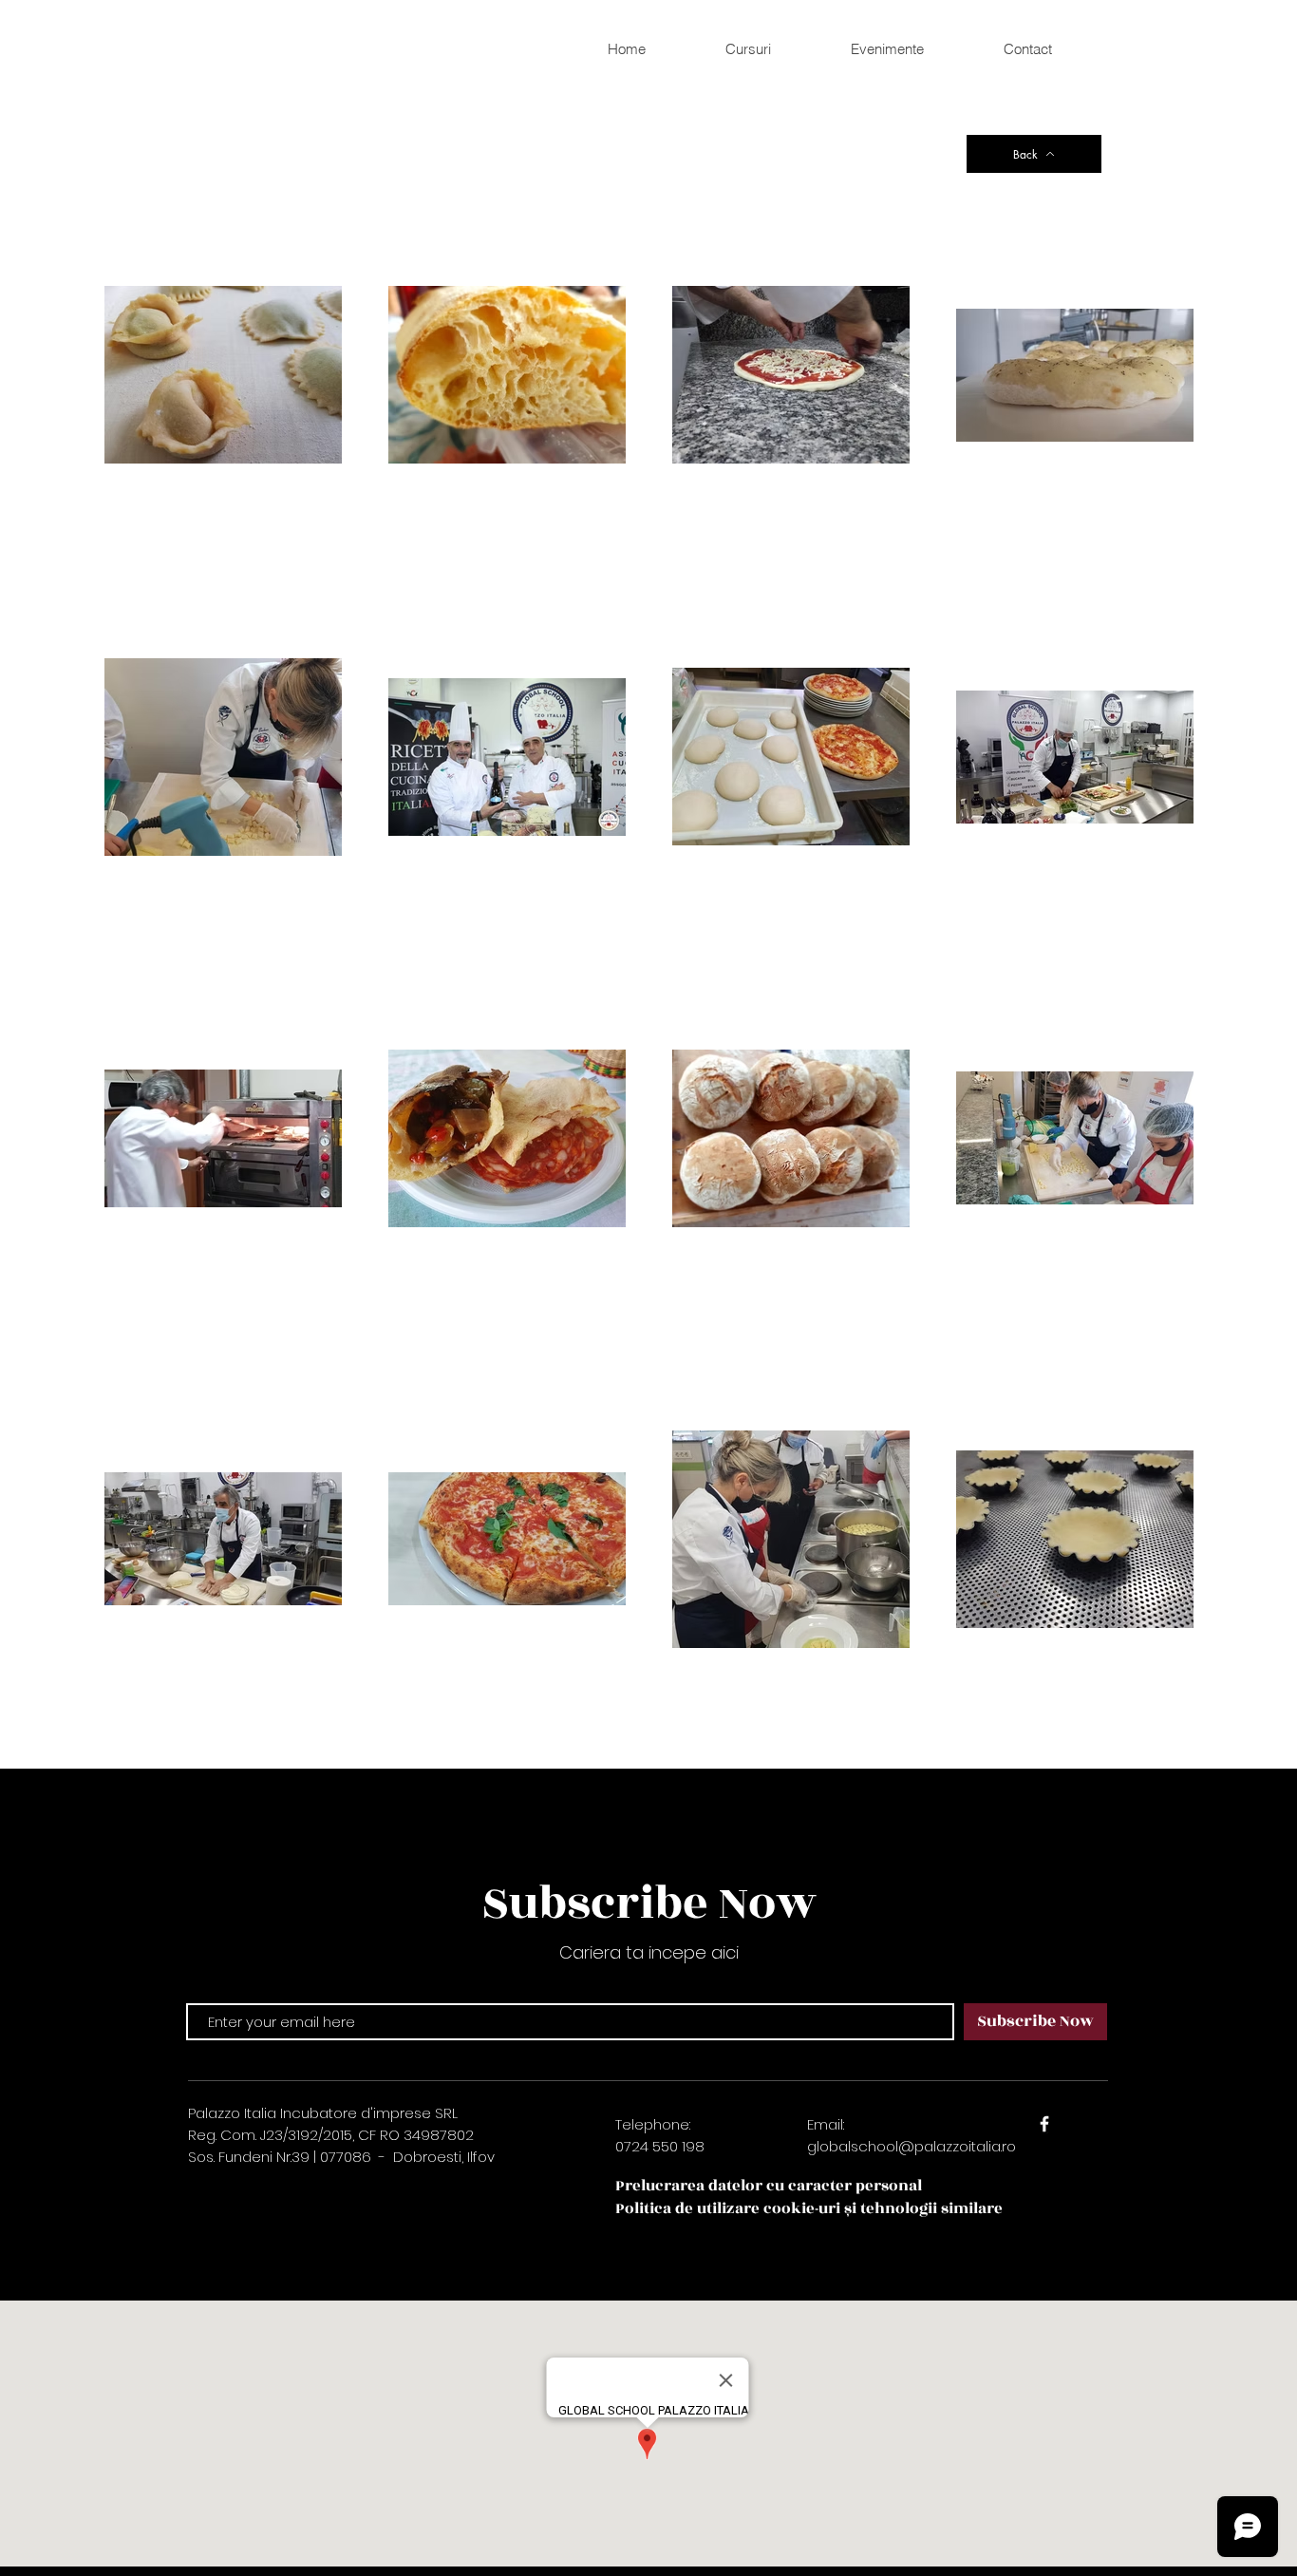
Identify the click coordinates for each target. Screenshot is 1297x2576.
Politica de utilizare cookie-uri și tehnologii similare (809, 2208)
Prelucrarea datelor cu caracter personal (769, 2186)
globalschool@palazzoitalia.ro (912, 2146)
